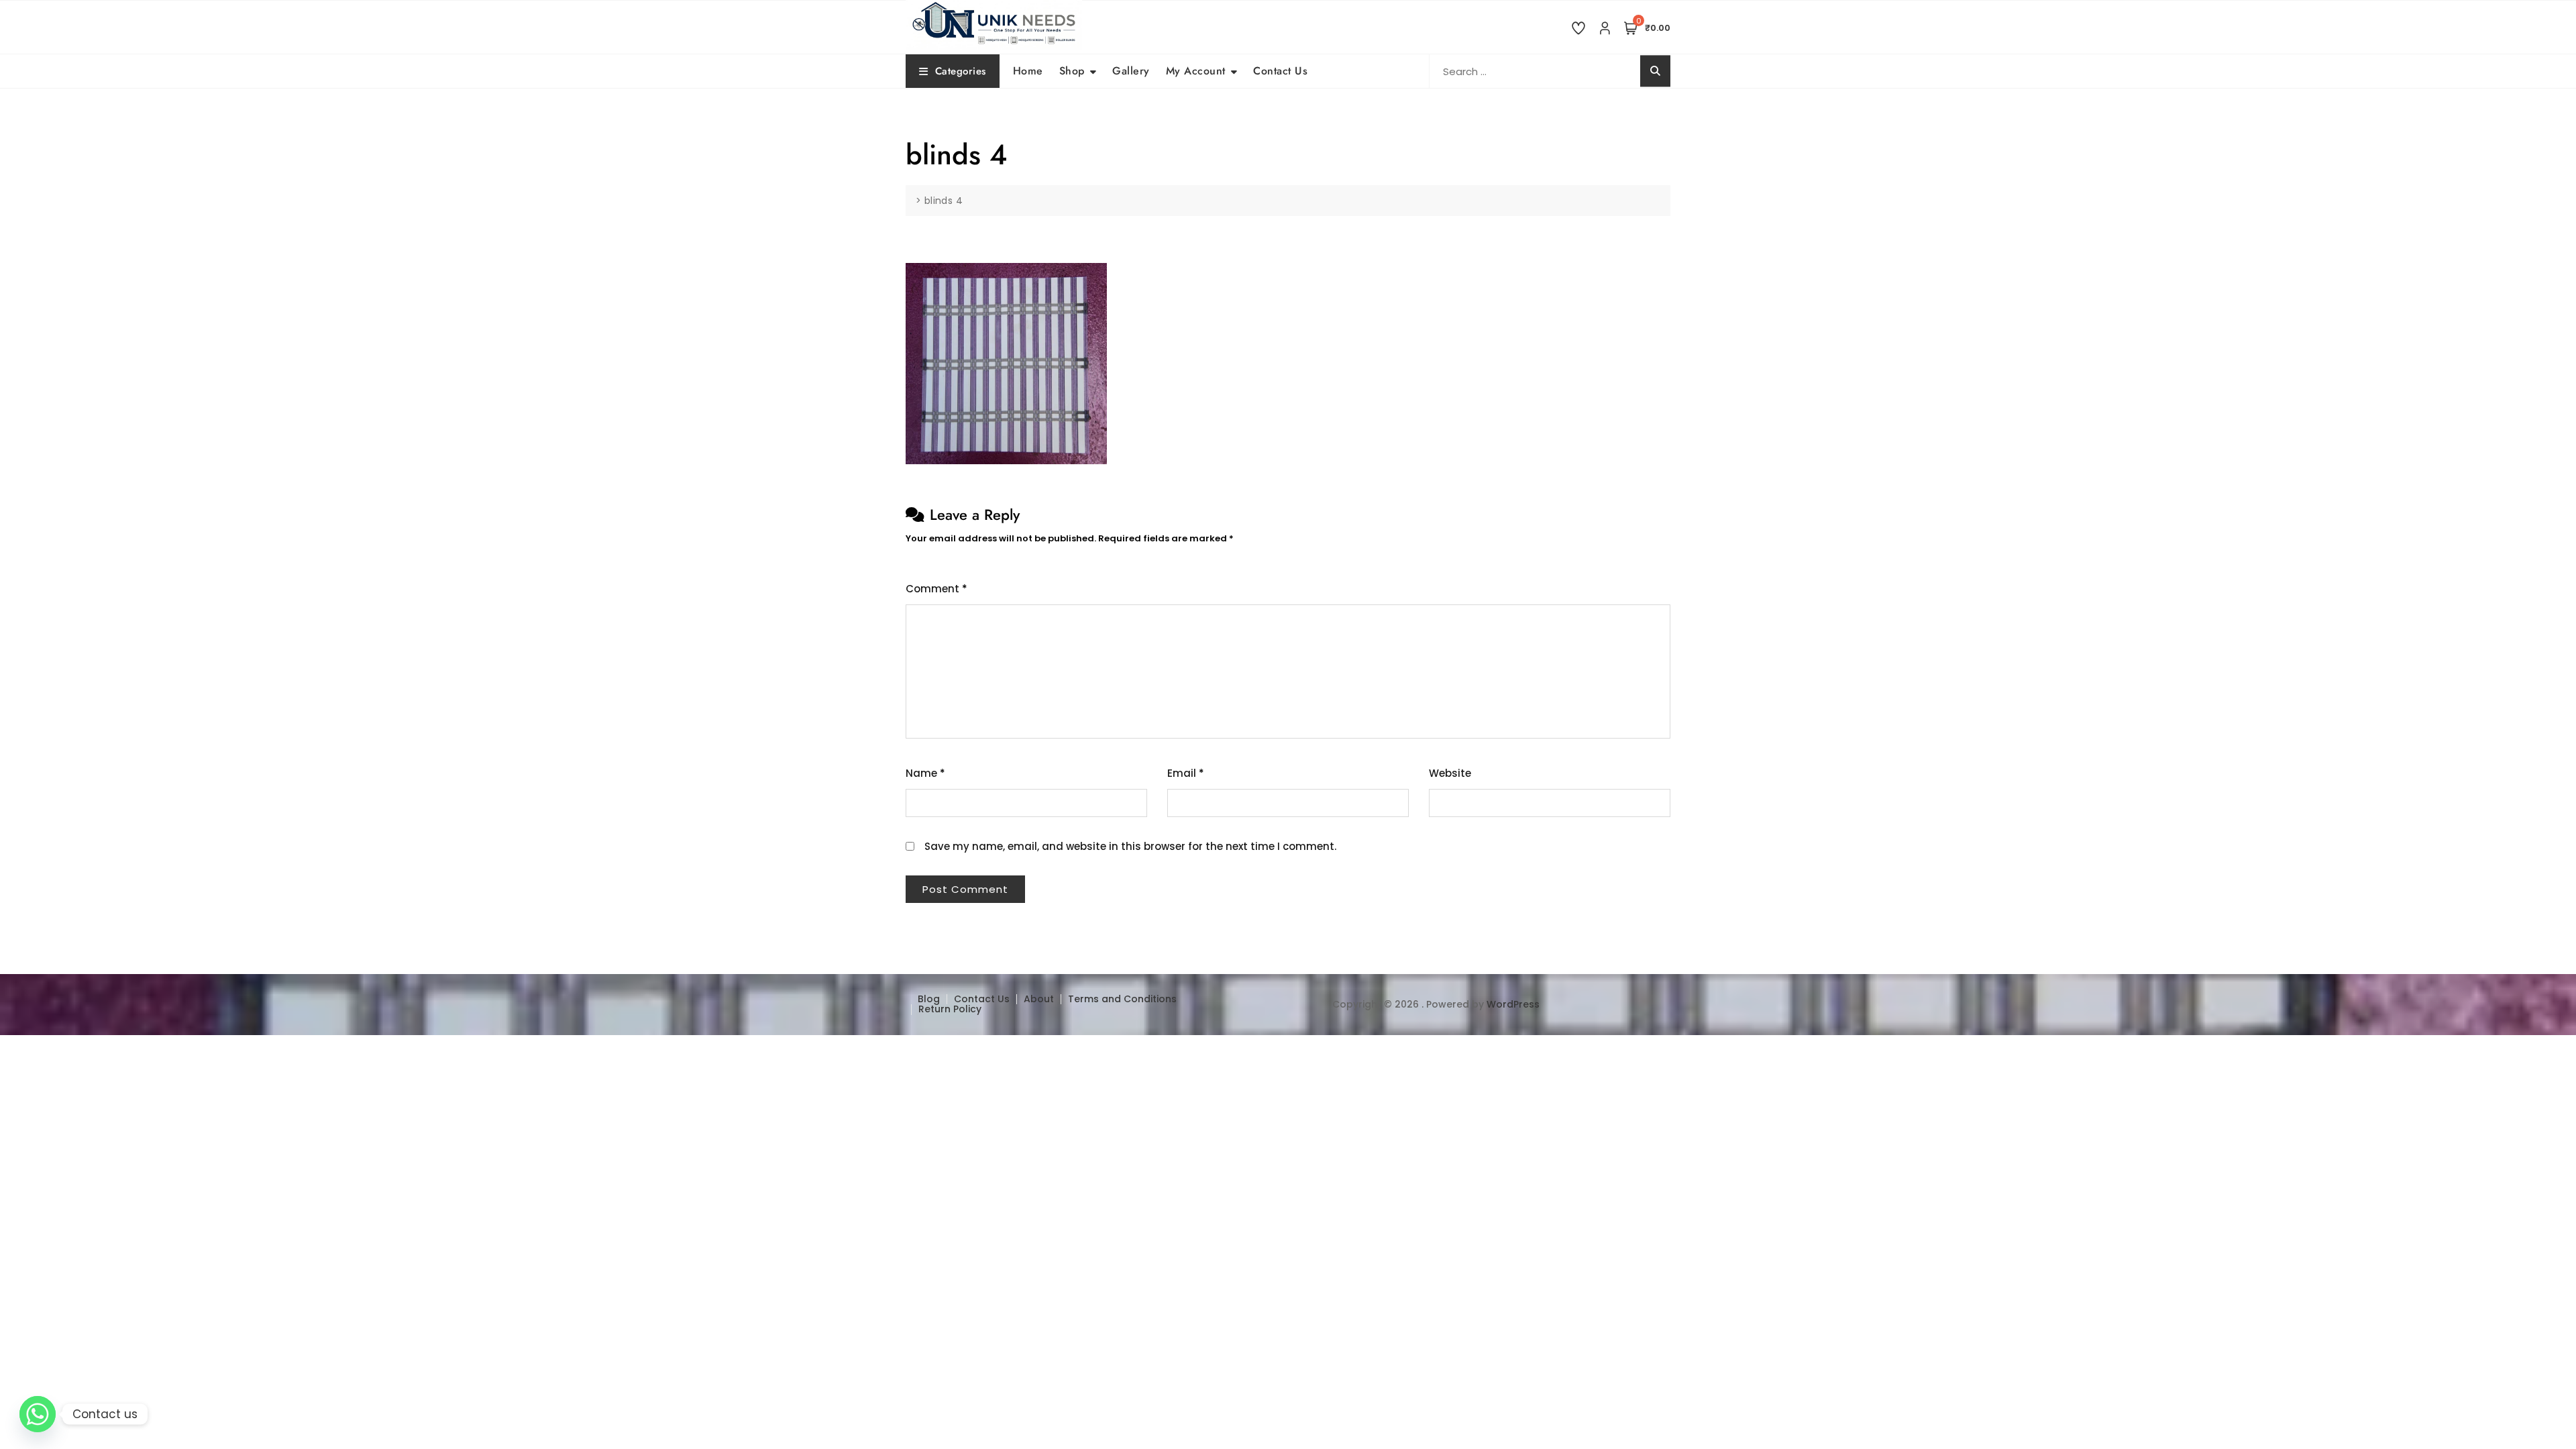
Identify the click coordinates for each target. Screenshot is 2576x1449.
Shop (1072, 71)
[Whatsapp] (38, 1414)
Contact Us (1280, 71)
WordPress (1513, 1004)
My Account (1196, 71)
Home (1028, 71)
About (1039, 999)
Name (925, 773)
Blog (929, 999)
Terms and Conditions (1122, 999)
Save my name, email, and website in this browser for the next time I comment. (1130, 846)
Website (1450, 773)
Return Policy (950, 1009)
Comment (936, 589)
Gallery (1131, 71)
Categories (961, 71)
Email (1186, 773)
